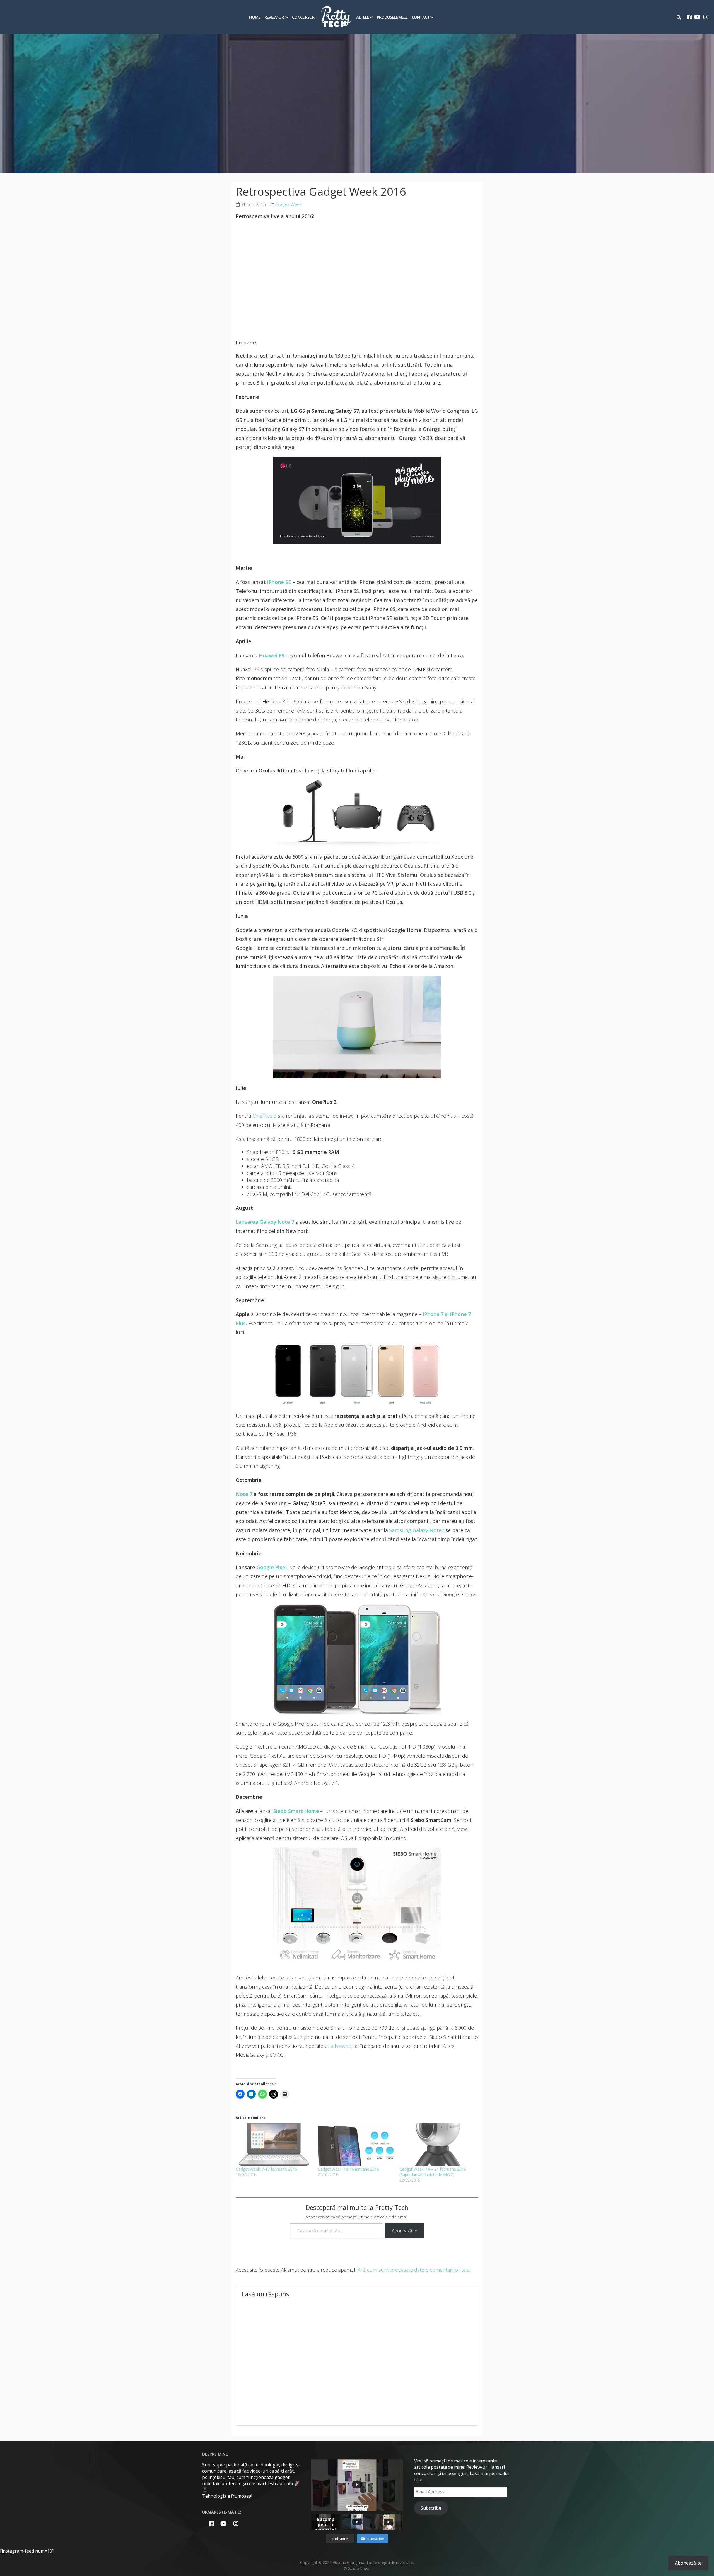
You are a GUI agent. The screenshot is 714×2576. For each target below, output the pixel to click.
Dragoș (365, 2568)
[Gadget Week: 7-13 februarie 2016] (274, 2145)
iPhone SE (279, 582)
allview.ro (341, 2046)
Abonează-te (405, 2231)
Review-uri (274, 17)
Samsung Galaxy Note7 (417, 1530)
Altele (363, 17)
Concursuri (304, 17)
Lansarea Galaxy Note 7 (265, 1222)
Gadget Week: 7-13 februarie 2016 (266, 2169)
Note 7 (244, 1494)
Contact (421, 17)
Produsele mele (392, 17)
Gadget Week (289, 204)
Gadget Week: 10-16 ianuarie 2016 (348, 2169)
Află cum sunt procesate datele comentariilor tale (414, 2270)
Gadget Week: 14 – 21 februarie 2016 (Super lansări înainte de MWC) (433, 2172)
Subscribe (431, 2508)
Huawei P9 (272, 655)
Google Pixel (272, 1567)
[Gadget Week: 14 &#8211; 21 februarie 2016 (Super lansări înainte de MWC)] (438, 2145)
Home (255, 17)
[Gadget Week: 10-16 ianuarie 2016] (356, 2145)
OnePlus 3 (265, 1116)
